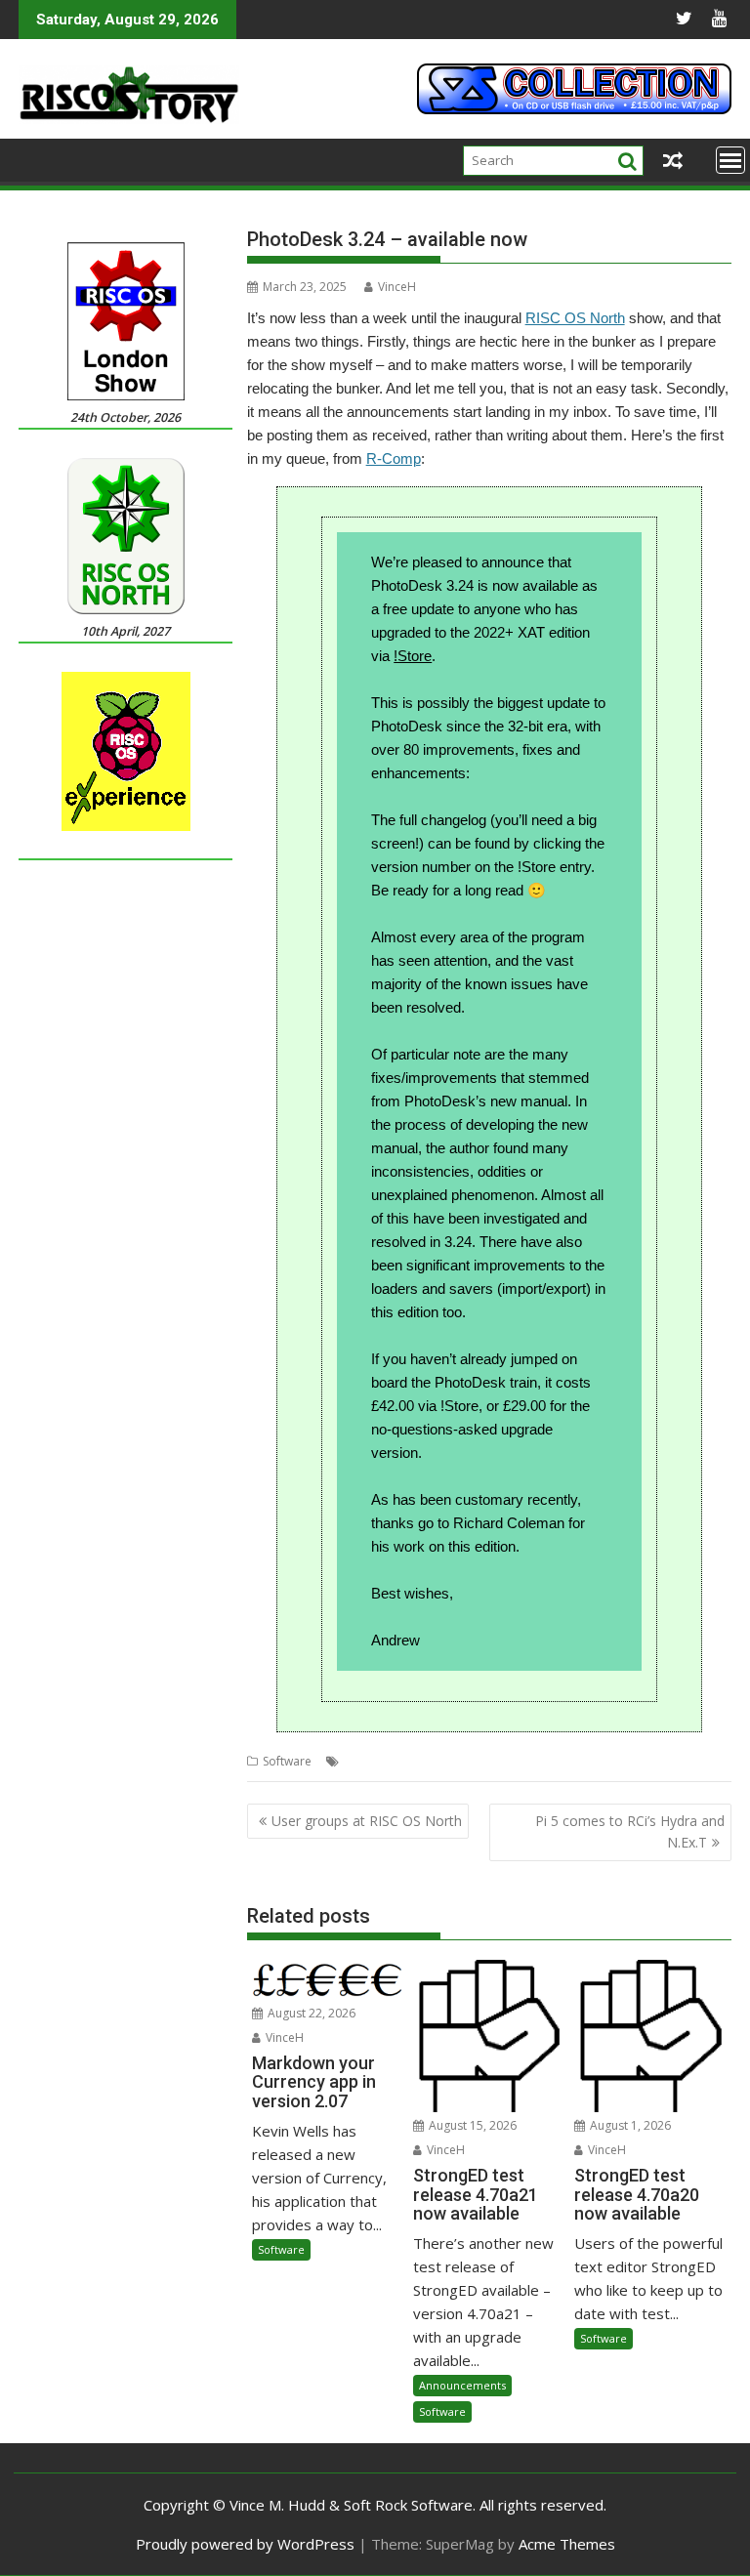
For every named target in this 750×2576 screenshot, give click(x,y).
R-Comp (394, 458)
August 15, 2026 (471, 2125)
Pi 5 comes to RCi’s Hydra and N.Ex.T (630, 1831)
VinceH (397, 287)
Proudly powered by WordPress (245, 2544)
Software (287, 1761)
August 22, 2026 (310, 2013)
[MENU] (730, 160)
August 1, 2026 (629, 2125)
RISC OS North (575, 318)
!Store (413, 656)
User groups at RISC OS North (367, 1821)
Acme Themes (567, 2544)
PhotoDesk (374, 1761)
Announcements (462, 2385)
